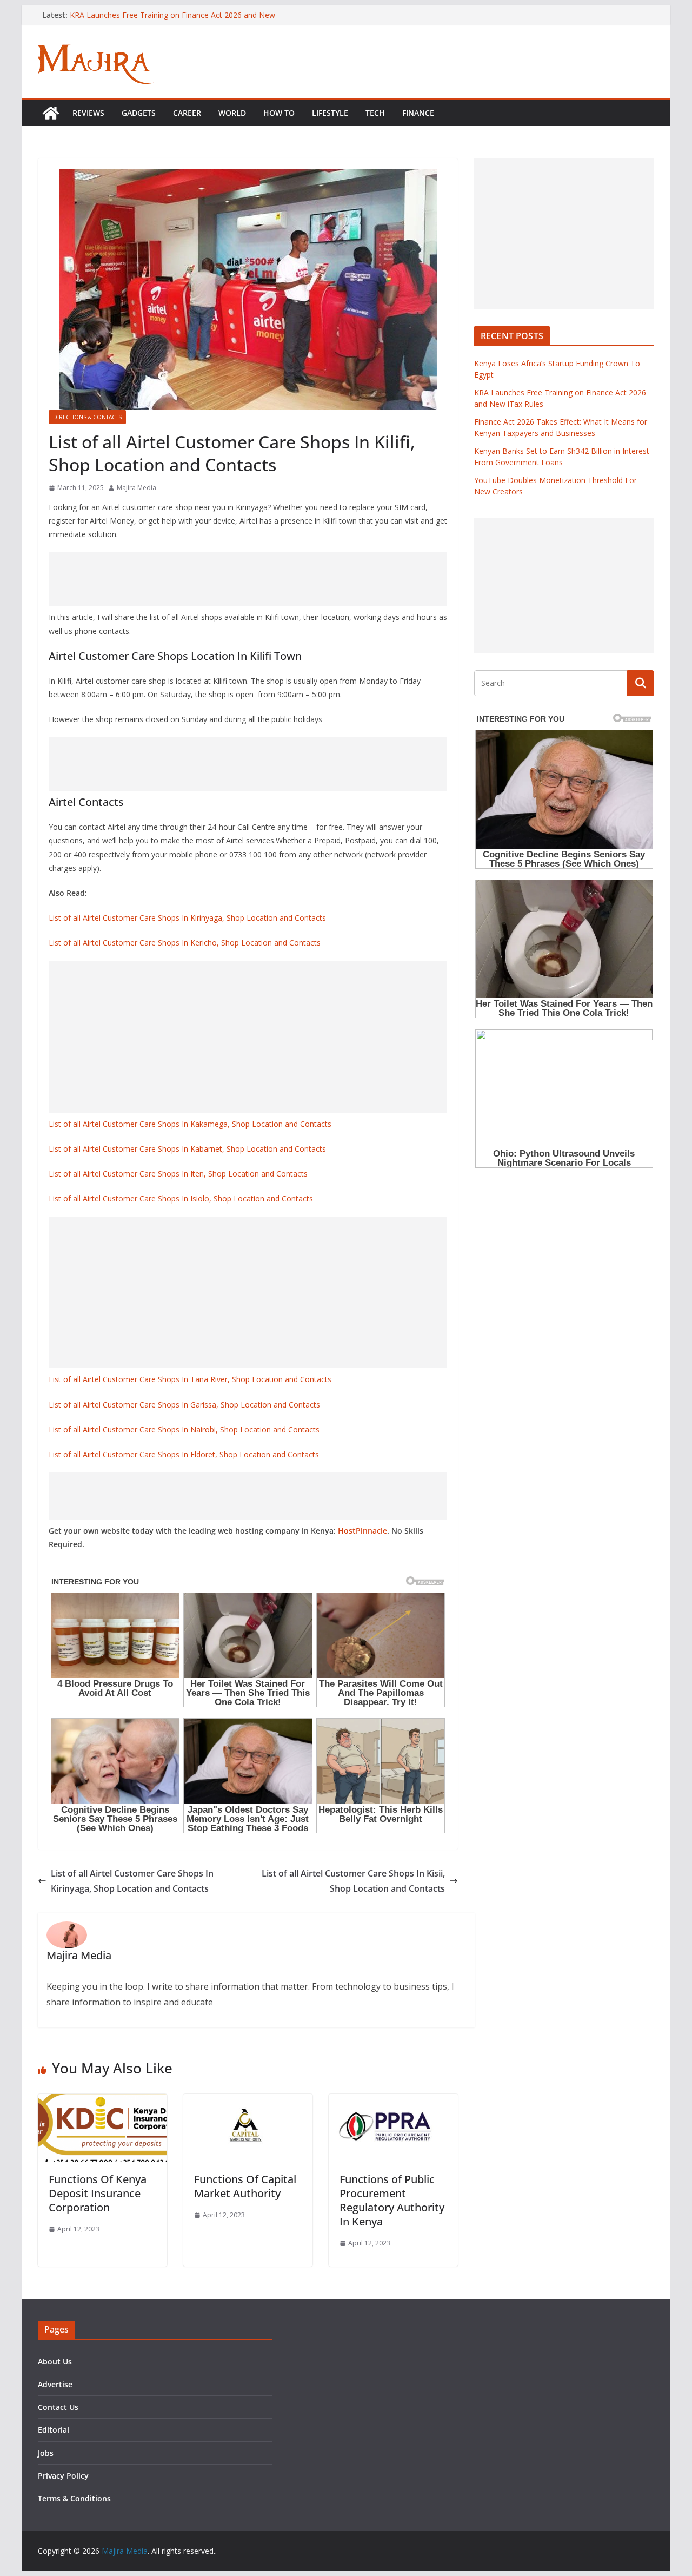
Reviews (88, 113)
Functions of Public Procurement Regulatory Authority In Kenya (392, 2200)
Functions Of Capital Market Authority (245, 2186)
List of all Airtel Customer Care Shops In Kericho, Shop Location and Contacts (185, 943)
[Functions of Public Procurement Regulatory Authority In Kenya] (393, 2102)
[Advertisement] (248, 579)
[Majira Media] (51, 113)
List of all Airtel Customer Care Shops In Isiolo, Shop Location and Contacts (181, 1198)
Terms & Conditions (74, 2498)
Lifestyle (330, 113)
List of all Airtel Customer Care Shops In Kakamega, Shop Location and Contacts (190, 1124)
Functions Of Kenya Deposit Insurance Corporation (98, 2193)
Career (187, 113)
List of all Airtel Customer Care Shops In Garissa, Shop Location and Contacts (184, 1405)
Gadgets (139, 113)
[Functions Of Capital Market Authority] (248, 2102)
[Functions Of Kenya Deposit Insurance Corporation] (102, 2102)
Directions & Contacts (87, 417)
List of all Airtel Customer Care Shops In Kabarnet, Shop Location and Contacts (187, 1149)
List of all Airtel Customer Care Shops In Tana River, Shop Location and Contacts (190, 1379)
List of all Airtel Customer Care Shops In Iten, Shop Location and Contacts (178, 1174)
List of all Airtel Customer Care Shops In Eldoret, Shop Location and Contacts (184, 1454)
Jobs (46, 2453)
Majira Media (137, 488)
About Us (55, 2362)
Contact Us (58, 2407)
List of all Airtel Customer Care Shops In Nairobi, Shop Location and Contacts (184, 1429)
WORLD (232, 113)
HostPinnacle (362, 1531)
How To (279, 113)
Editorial (54, 2430)
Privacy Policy (63, 2476)
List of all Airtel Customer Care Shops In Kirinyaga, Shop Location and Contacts (187, 918)
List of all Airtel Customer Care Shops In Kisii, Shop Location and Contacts (353, 1881)
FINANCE (418, 113)
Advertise (55, 2384)
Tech (375, 113)
